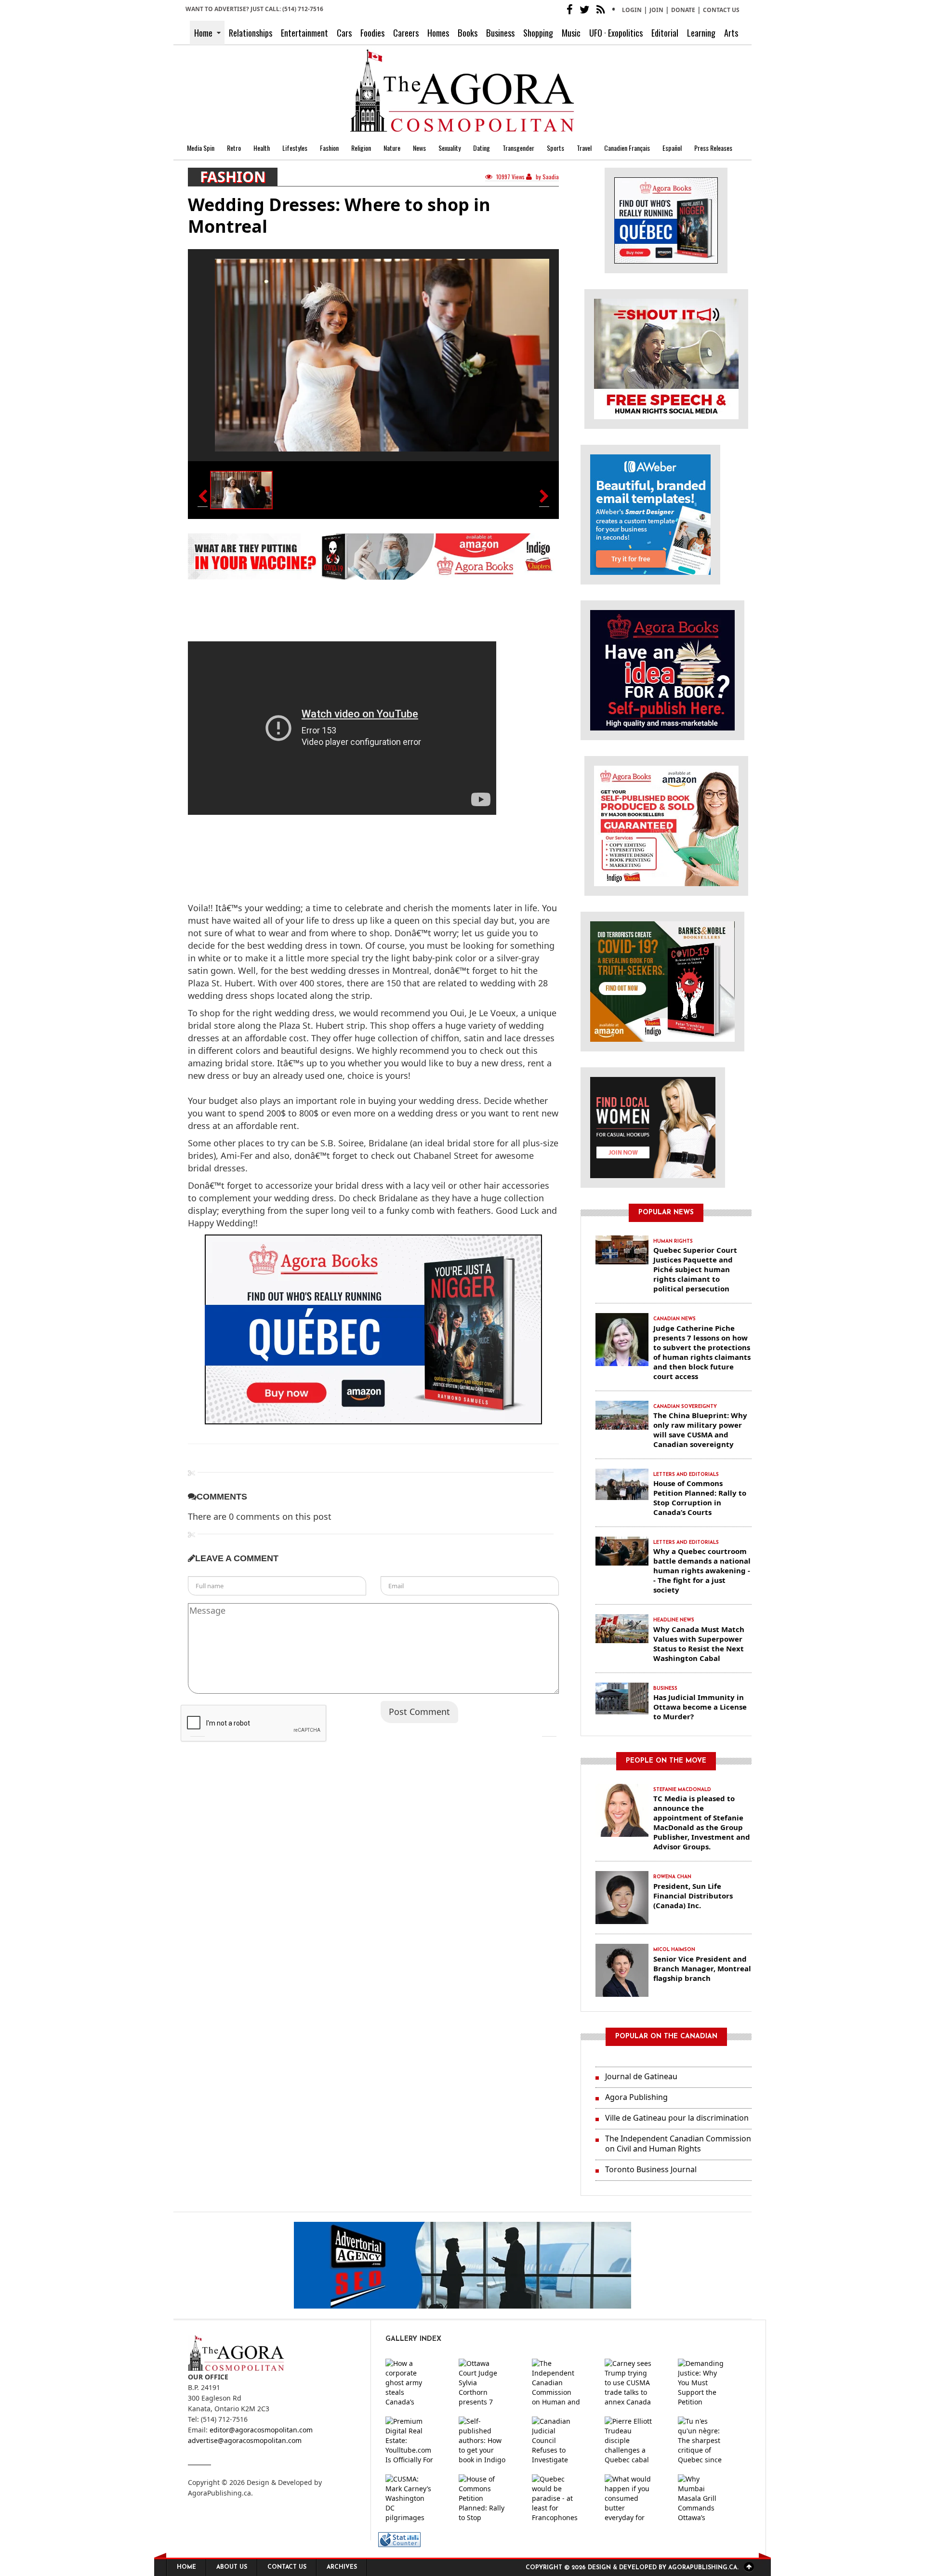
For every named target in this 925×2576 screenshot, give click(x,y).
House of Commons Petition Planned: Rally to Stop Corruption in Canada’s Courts (700, 1498)
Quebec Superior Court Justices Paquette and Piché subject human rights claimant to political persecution (695, 1269)
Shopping (538, 33)
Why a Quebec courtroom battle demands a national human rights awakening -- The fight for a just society (702, 1570)
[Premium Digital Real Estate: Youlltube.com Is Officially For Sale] (417, 2441)
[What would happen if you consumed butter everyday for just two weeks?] (636, 2498)
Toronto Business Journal (651, 2169)
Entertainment (304, 33)
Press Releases (713, 148)
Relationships (251, 33)
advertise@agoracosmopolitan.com (245, 2440)
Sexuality (449, 148)
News (419, 148)
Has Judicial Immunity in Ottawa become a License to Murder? (700, 1707)
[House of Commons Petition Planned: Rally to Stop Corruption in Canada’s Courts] (490, 2498)
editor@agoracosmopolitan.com (261, 2430)
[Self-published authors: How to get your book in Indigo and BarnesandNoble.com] (490, 2441)
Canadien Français (627, 148)
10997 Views (510, 177)
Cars (344, 33)
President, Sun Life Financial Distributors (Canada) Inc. (693, 1896)
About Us (232, 2567)
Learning (701, 33)
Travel (584, 148)
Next (549, 1729)
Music (571, 33)
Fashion (329, 148)
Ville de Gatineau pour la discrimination (677, 2118)
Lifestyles (295, 148)
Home (203, 33)
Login (632, 10)
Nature (392, 148)
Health (262, 148)
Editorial (665, 33)
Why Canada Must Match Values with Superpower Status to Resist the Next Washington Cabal (699, 1644)
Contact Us (721, 10)
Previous (198, 1729)
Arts (731, 33)
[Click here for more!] (653, 1127)
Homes (438, 33)
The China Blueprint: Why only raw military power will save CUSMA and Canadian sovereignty (700, 1430)
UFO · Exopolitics (616, 33)
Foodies (372, 33)
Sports (555, 148)
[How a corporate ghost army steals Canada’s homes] (417, 2383)
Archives (342, 2567)
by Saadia (547, 177)
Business (500, 33)
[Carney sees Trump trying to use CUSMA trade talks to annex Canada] (636, 2383)
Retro (234, 148)
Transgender (518, 148)
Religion (361, 148)
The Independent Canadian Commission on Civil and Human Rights (678, 2144)
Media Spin (201, 148)
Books (468, 33)
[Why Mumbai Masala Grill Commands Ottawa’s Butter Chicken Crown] (710, 2498)
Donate (683, 10)
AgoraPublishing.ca (219, 2493)
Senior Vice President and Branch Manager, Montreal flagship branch (702, 1968)
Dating (482, 148)
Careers (406, 33)
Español (672, 148)
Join (656, 10)
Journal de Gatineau (641, 2076)
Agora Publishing (636, 2097)
